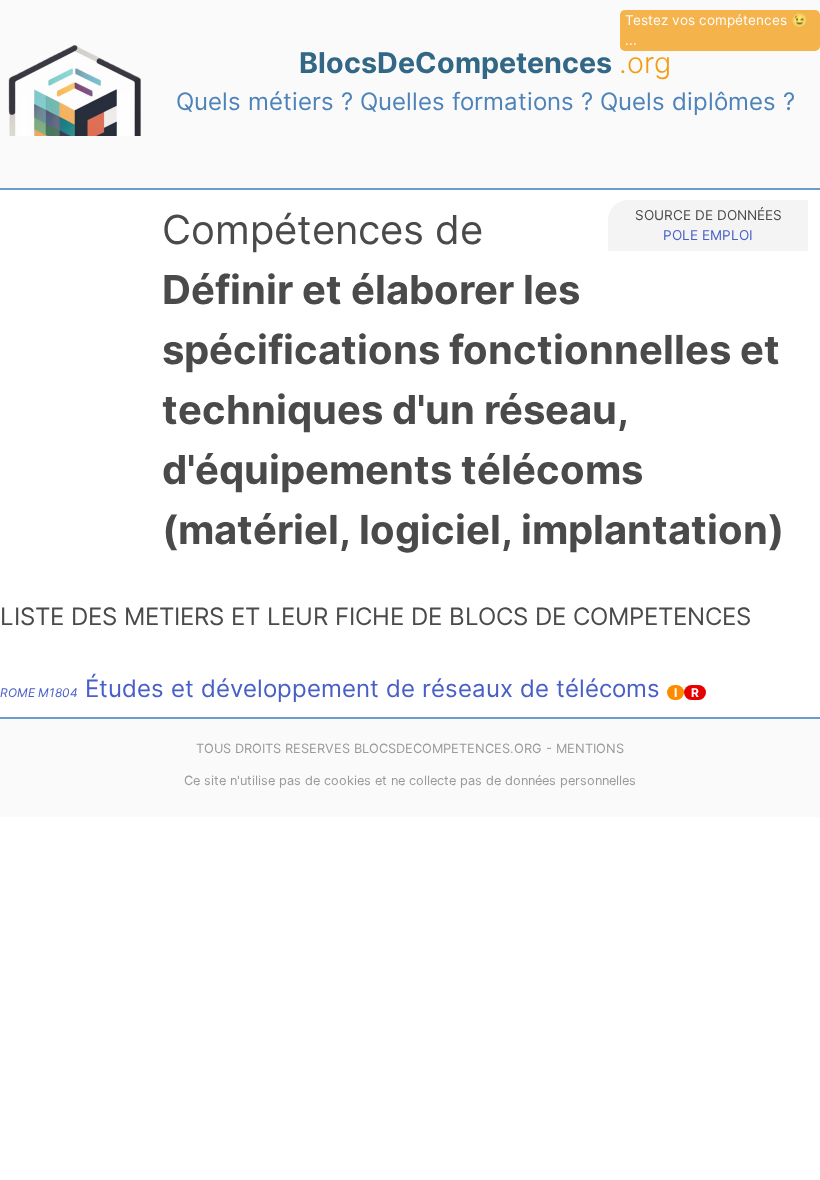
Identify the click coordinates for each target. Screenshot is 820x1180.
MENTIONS (590, 748)
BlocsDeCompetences (485, 62)
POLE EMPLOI (708, 235)
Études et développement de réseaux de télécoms (330, 688)
